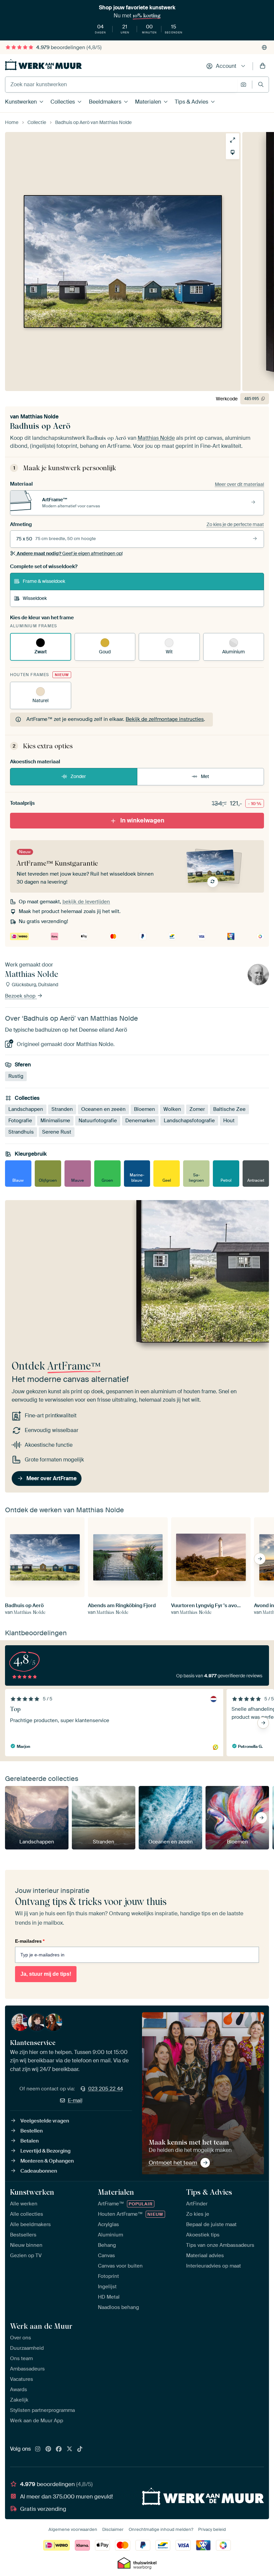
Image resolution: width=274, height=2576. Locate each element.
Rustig (16, 1076)
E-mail (75, 2100)
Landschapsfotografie (189, 1121)
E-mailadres (30, 1941)
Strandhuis (21, 1132)
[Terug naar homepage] (43, 65)
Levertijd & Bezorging (45, 2151)
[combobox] (121, 85)
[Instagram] (38, 2449)
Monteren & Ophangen (47, 2161)
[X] (70, 2449)
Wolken (172, 1109)
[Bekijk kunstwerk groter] (233, 140)
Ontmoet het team (173, 2163)
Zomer (197, 1109)
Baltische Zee (229, 1109)
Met (205, 776)
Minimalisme (55, 1121)
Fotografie (20, 1121)
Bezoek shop (21, 996)
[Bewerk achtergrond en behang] (233, 152)
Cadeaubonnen (39, 2171)
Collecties (63, 102)
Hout (229, 1121)
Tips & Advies (191, 102)
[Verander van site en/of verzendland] (264, 47)
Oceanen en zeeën (103, 1109)
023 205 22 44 (106, 2089)
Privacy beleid (212, 2529)
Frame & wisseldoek (44, 581)
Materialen (148, 102)
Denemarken (140, 1121)
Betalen (30, 2141)
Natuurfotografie (98, 1121)
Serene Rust (57, 1132)
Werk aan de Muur (41, 2326)
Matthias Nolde (39, 417)
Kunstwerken (21, 102)
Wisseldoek (35, 598)
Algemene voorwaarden (73, 2529)
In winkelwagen (142, 820)
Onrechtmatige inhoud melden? (161, 2529)
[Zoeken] (261, 84)
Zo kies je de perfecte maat (235, 524)
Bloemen (145, 1109)
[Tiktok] (80, 2449)
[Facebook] (59, 2449)
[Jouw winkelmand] (263, 66)
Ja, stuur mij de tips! (46, 1974)
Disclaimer (113, 2529)
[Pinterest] (48, 2449)
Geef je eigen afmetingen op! (70, 553)
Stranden (62, 1109)
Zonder (78, 776)
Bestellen (32, 2131)
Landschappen (26, 1109)
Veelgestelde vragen (45, 2121)
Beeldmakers (105, 102)
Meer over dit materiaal (239, 484)
